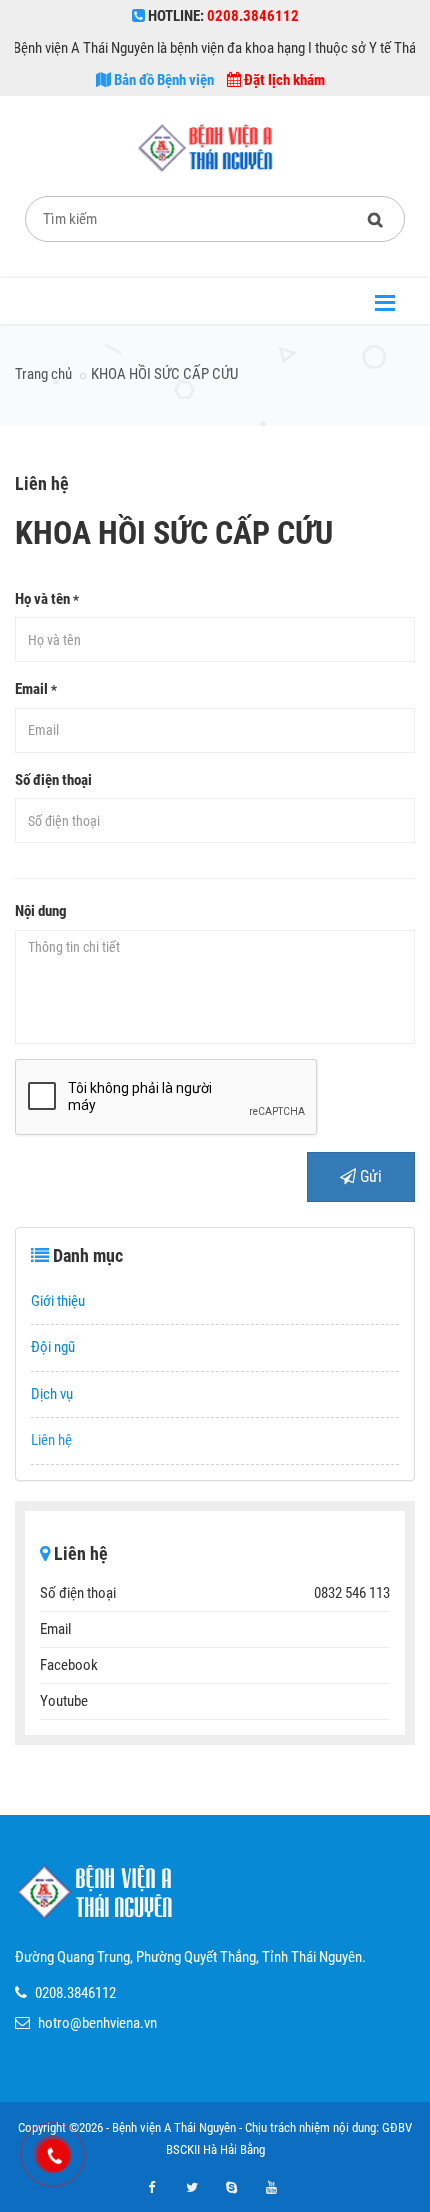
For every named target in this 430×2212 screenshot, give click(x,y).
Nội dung (41, 911)
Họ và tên (47, 599)
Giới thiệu (58, 1301)
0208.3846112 (75, 1993)
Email (36, 689)
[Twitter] (192, 2188)
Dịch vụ (52, 1394)
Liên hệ (51, 1440)
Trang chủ (43, 374)
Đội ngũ (53, 1347)
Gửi (369, 1176)
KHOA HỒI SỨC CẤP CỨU (164, 374)
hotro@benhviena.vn (97, 2023)
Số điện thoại (53, 780)
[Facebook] (152, 2188)
